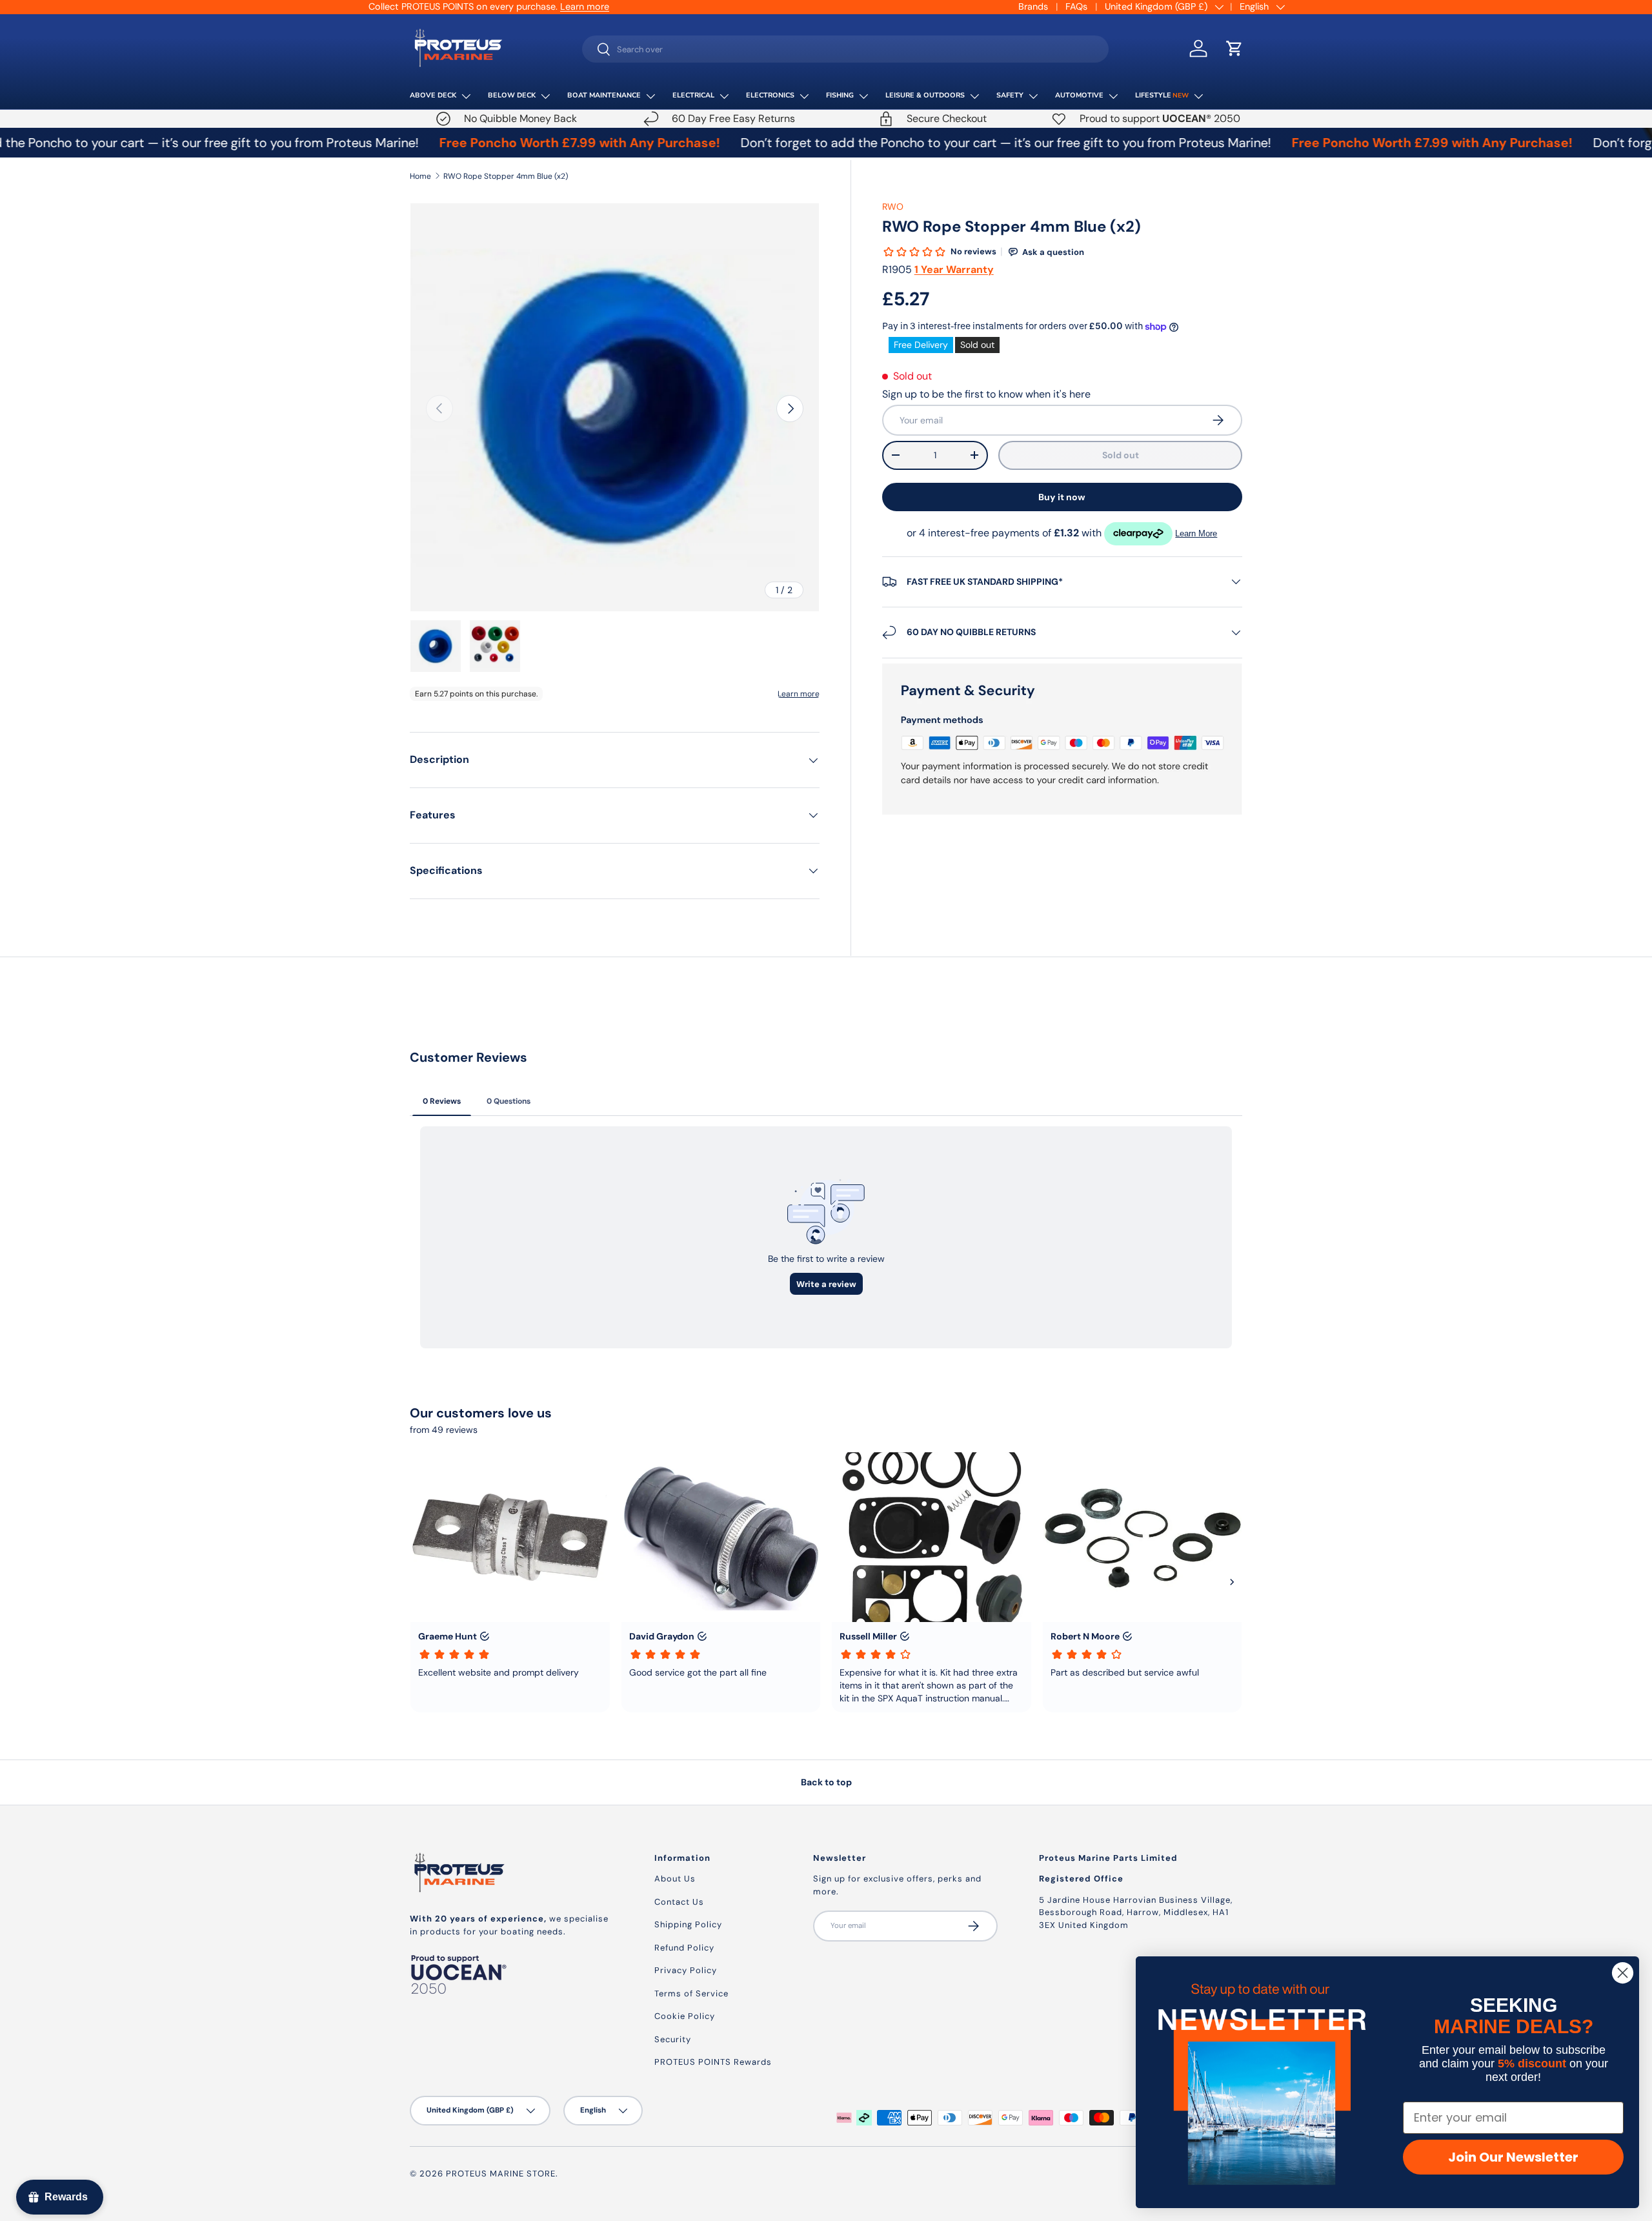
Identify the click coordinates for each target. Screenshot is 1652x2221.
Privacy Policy (686, 1970)
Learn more (585, 6)
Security (673, 2039)
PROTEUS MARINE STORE (501, 2174)
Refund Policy (684, 1948)
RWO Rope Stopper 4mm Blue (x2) (506, 176)
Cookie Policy (685, 2016)
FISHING (840, 95)
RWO (893, 207)
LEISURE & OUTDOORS (925, 95)
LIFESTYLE (1162, 95)
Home (420, 176)
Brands (1033, 6)
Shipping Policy (688, 1924)
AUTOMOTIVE (1079, 95)
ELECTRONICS (770, 95)
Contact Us (679, 1902)
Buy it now (1062, 497)
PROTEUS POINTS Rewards (713, 2062)
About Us (675, 1879)
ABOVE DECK (433, 95)
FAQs (1076, 6)
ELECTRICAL (693, 95)
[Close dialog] (1623, 1973)
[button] (1234, 48)
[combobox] (846, 49)
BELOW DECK (512, 95)
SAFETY (1010, 95)
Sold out (1121, 455)
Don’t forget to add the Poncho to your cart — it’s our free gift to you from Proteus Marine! (916, 143)
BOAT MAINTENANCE (604, 95)
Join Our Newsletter (1513, 2157)
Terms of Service (691, 1993)
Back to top (826, 1782)
